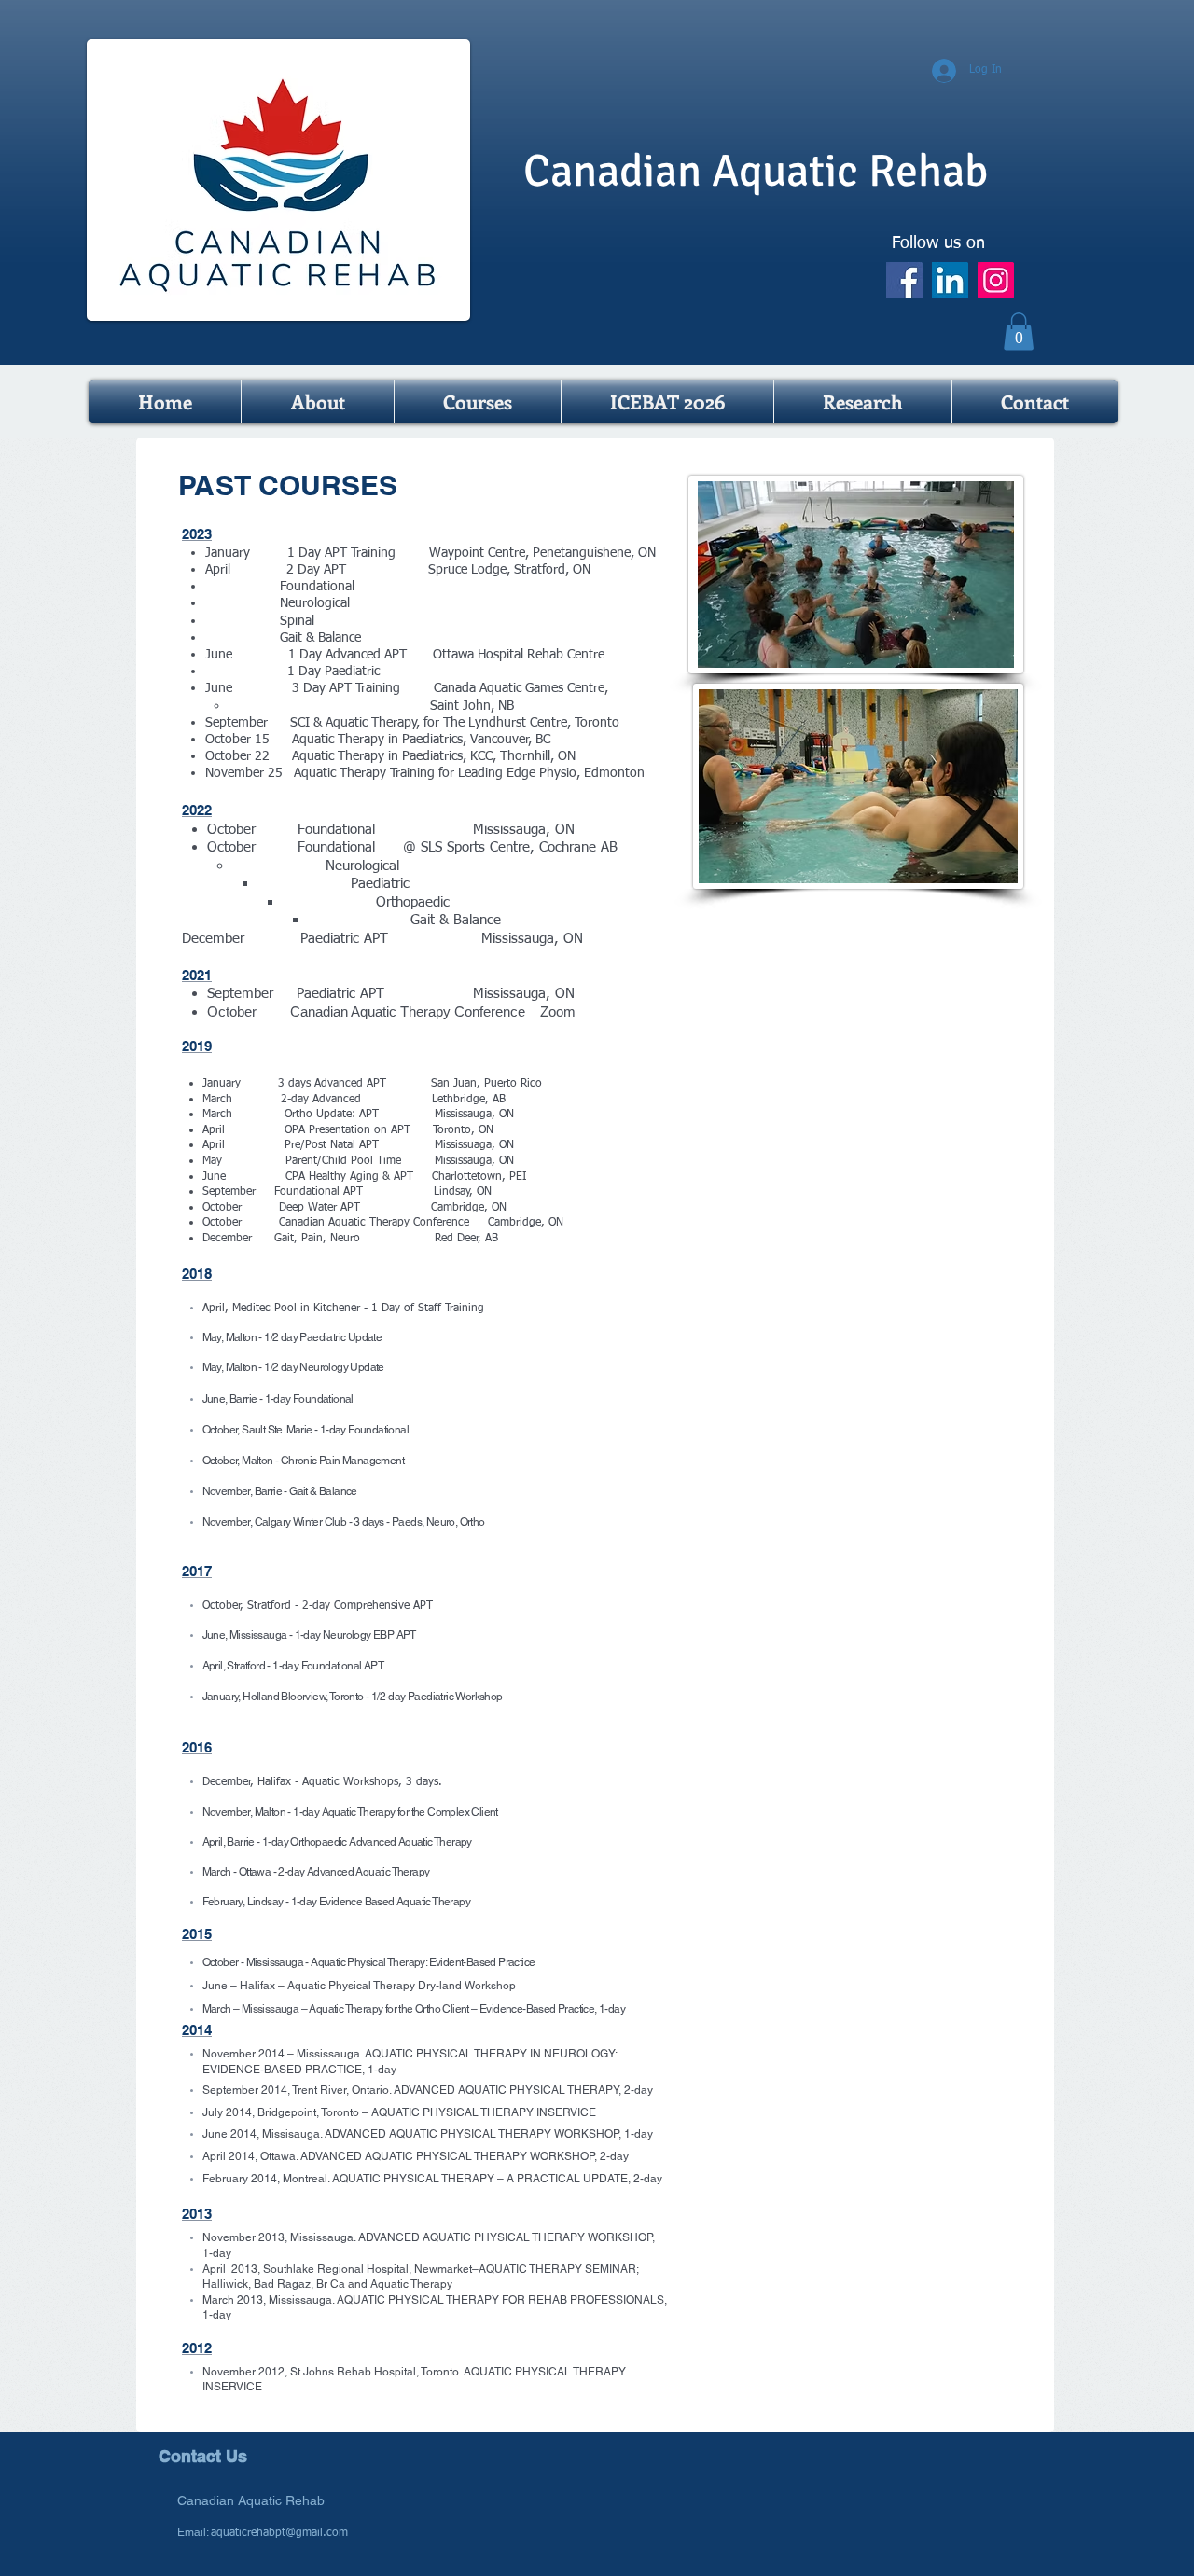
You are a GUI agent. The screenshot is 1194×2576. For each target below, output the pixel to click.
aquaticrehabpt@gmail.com (279, 2533)
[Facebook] (904, 280)
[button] (1019, 332)
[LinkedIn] (950, 280)
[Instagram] (996, 280)
